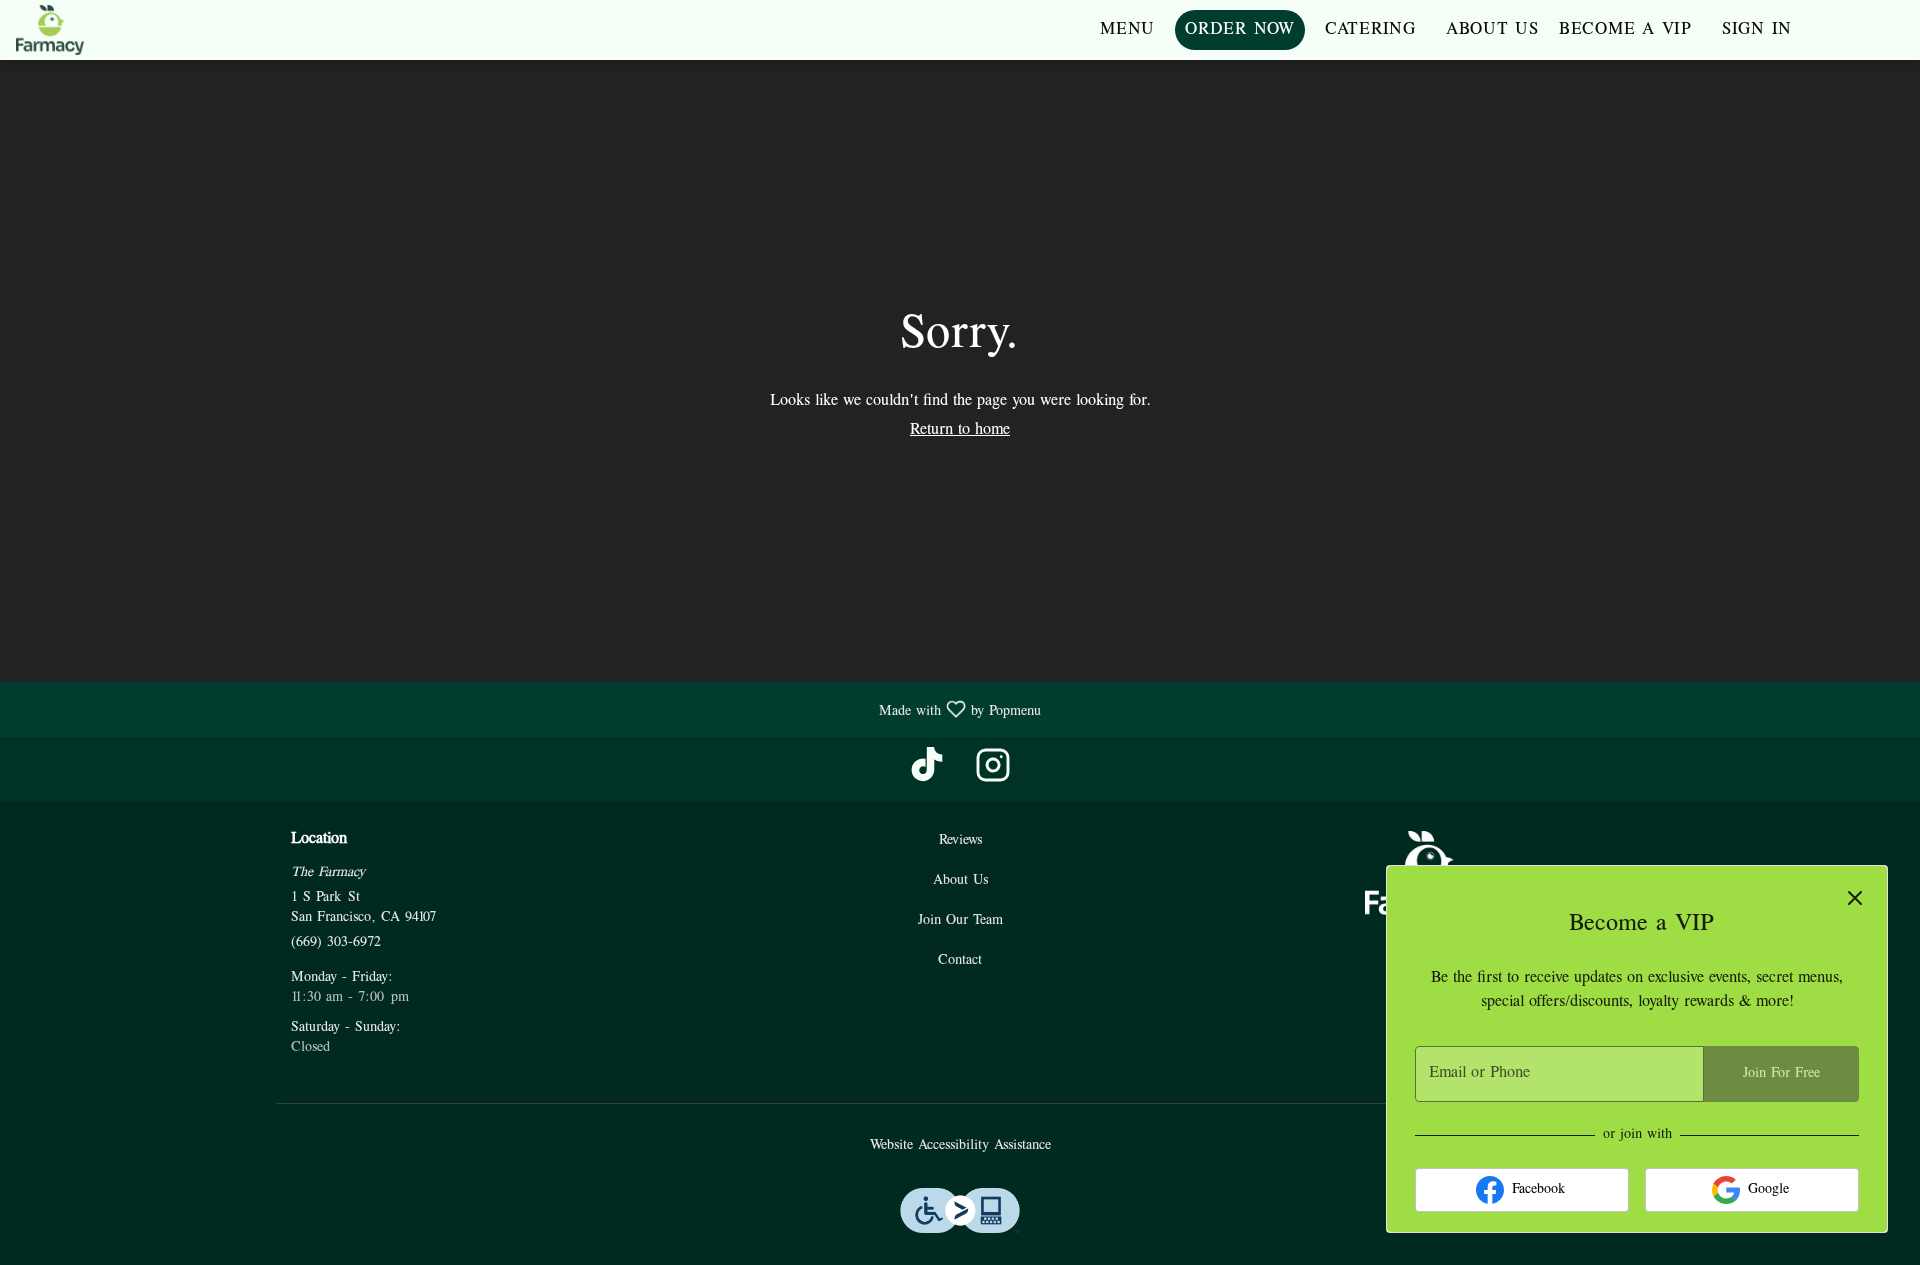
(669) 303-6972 (336, 942)
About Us (1492, 30)
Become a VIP (1625, 30)
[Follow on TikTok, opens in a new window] (927, 773)
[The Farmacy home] (106, 30)
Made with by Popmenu (528, 709)
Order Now (1240, 30)
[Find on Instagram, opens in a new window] (993, 773)
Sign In (1757, 30)
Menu (1127, 30)
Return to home (960, 430)
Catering (1370, 30)
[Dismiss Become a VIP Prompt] (1855, 898)
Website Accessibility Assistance (960, 1145)
